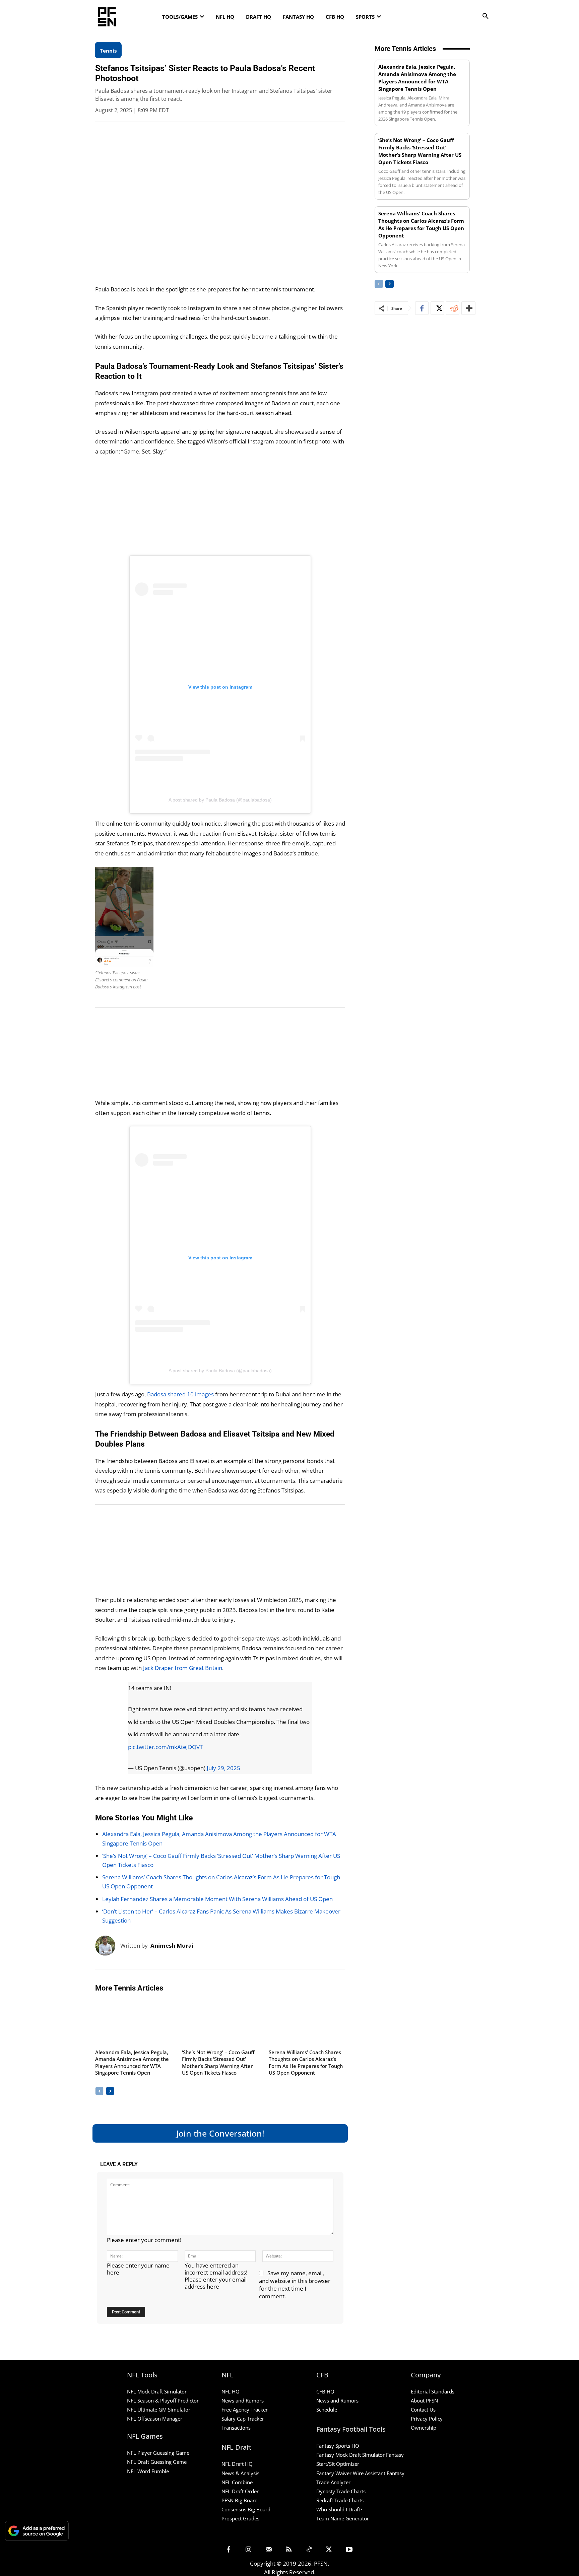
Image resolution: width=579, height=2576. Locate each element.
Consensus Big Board (246, 2509)
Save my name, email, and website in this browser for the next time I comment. (295, 2285)
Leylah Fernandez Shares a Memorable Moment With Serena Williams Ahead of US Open (217, 1899)
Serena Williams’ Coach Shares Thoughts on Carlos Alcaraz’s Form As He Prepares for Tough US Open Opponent (306, 2063)
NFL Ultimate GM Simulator (159, 2410)
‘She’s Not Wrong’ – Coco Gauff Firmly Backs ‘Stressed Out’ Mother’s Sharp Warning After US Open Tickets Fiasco (218, 2063)
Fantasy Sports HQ (338, 2446)
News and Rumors (243, 2400)
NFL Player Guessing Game (158, 2453)
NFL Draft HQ (237, 2464)
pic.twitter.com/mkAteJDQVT (165, 1747)
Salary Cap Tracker (243, 2419)
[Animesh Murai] (108, 1946)
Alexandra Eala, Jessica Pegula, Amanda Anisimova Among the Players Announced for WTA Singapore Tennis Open (132, 2063)
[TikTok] (309, 2550)
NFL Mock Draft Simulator (157, 2391)
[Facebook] (422, 308)
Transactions (236, 2428)
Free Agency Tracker (245, 2410)
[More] (468, 308)
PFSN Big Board (240, 2500)
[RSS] (289, 2550)
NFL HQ (231, 2391)
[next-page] (110, 2091)
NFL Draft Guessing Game (157, 2462)
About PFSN (424, 2400)
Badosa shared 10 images (180, 1394)
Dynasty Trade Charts (341, 2491)
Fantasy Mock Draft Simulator (350, 2455)
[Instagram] (249, 2550)
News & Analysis (240, 2473)
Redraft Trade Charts (340, 2500)
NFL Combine (237, 2482)
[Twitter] (437, 308)
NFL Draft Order (240, 2491)
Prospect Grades (240, 2518)
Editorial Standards (433, 2391)
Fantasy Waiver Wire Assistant (351, 2473)
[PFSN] (147, 17)
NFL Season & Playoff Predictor (163, 2400)
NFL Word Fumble (148, 2471)
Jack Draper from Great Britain (183, 1668)
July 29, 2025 (223, 1768)
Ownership (424, 2428)
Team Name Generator (343, 2518)
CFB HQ (325, 2391)
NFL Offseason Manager (155, 2419)
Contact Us (423, 2410)
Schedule (327, 2410)
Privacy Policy (427, 2419)
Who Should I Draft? (339, 2509)
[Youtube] (349, 2550)
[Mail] (269, 2550)
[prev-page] (99, 2091)
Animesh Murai (172, 1945)
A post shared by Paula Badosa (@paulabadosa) (220, 800)
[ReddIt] (453, 308)
